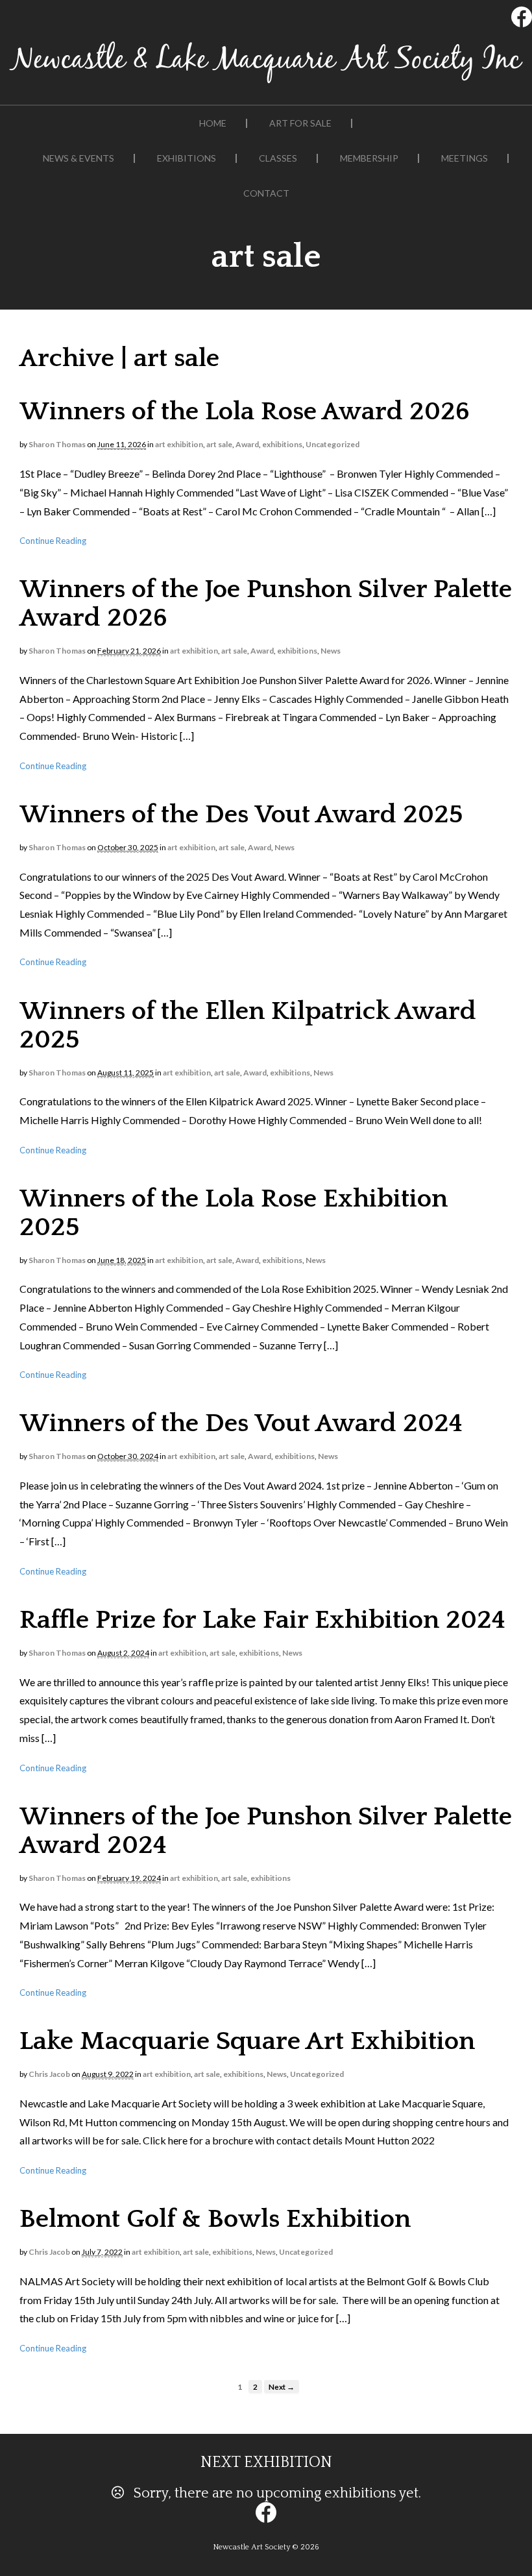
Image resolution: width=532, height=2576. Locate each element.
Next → (282, 2386)
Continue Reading (53, 541)
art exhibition (179, 444)
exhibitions (282, 444)
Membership (369, 158)
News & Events (79, 158)
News (331, 651)
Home (213, 123)
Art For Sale (300, 123)
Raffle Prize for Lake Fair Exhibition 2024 (262, 1620)
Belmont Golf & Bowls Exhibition (215, 2219)
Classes (278, 158)
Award (247, 444)
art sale (219, 444)
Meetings (465, 158)
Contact (266, 193)
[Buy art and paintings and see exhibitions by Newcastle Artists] (266, 83)
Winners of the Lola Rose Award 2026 (245, 411)
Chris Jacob (49, 2074)
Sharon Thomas (57, 444)
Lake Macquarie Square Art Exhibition (247, 2041)
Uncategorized (332, 444)
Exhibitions (187, 158)
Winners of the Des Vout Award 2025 (241, 815)
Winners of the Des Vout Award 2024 (241, 1423)
